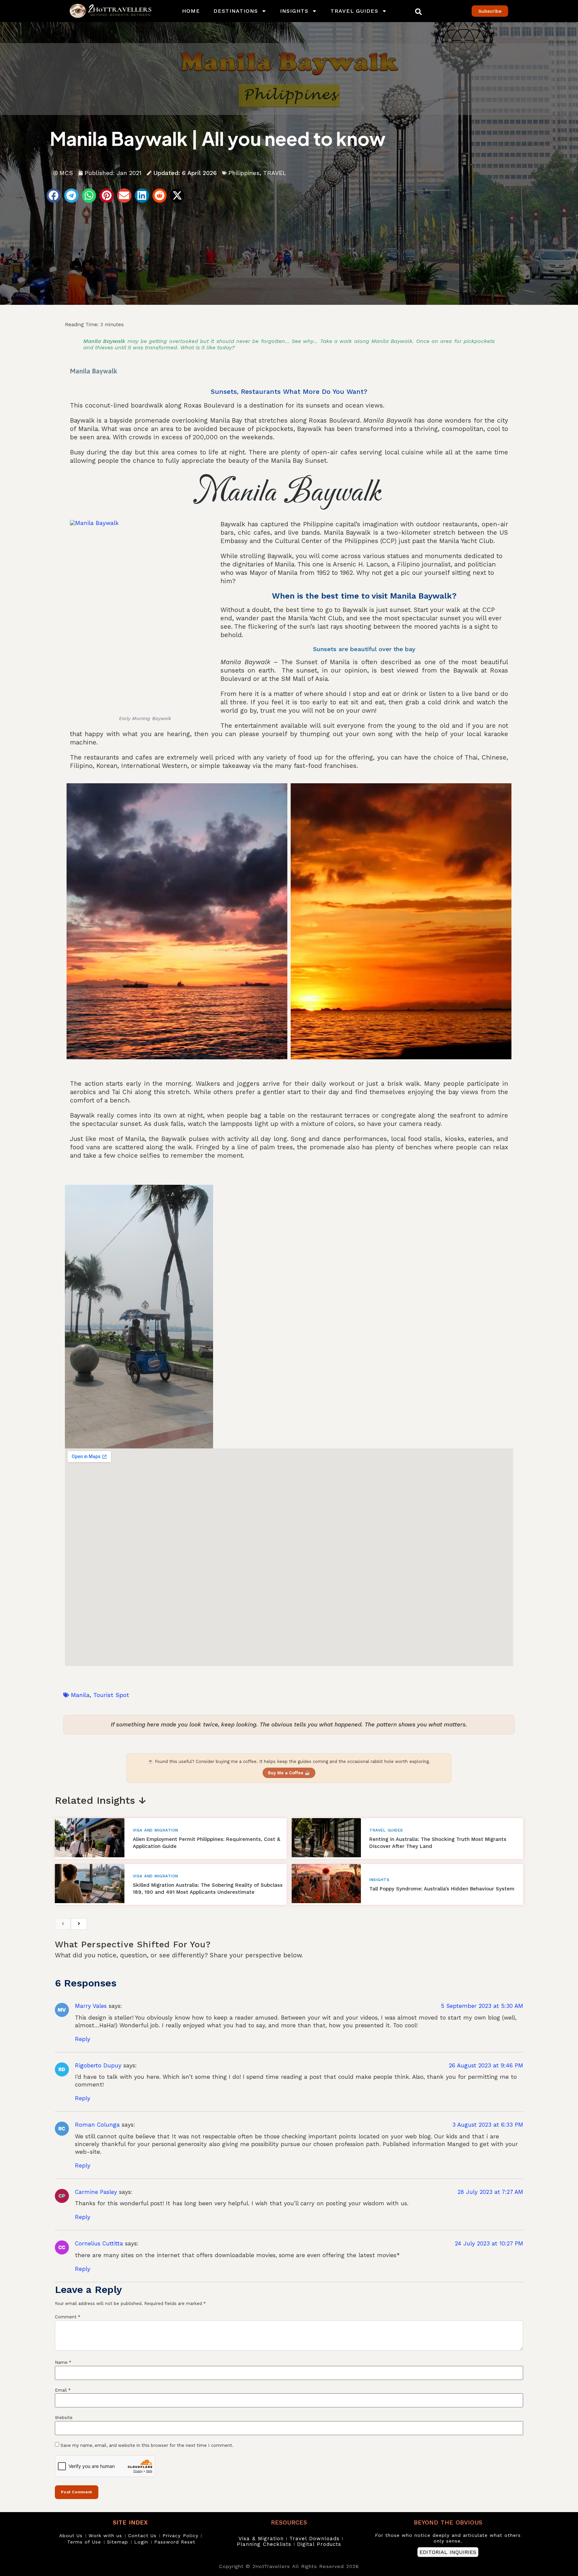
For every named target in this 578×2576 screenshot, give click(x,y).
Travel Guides (354, 11)
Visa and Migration (156, 1830)
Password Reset (175, 2542)
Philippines (244, 173)
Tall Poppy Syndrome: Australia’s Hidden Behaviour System (442, 1889)
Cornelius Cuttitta (99, 2243)
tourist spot (111, 1695)
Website (64, 2418)
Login (141, 2542)
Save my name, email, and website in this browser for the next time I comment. (147, 2445)
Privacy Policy (180, 2536)
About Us (71, 2536)
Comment (68, 2317)
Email (63, 2390)
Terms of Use (84, 2542)
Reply (83, 2039)
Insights (294, 11)
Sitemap (118, 2542)
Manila (80, 1695)
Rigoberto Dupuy (98, 2065)
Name (63, 2362)
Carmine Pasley (96, 2192)
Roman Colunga (97, 2125)
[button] (418, 12)
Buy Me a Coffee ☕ (289, 1773)
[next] (79, 1924)
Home (191, 11)
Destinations (236, 11)
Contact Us (142, 2536)
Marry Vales (91, 2006)
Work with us (105, 2536)
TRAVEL (275, 173)
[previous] (63, 1924)
